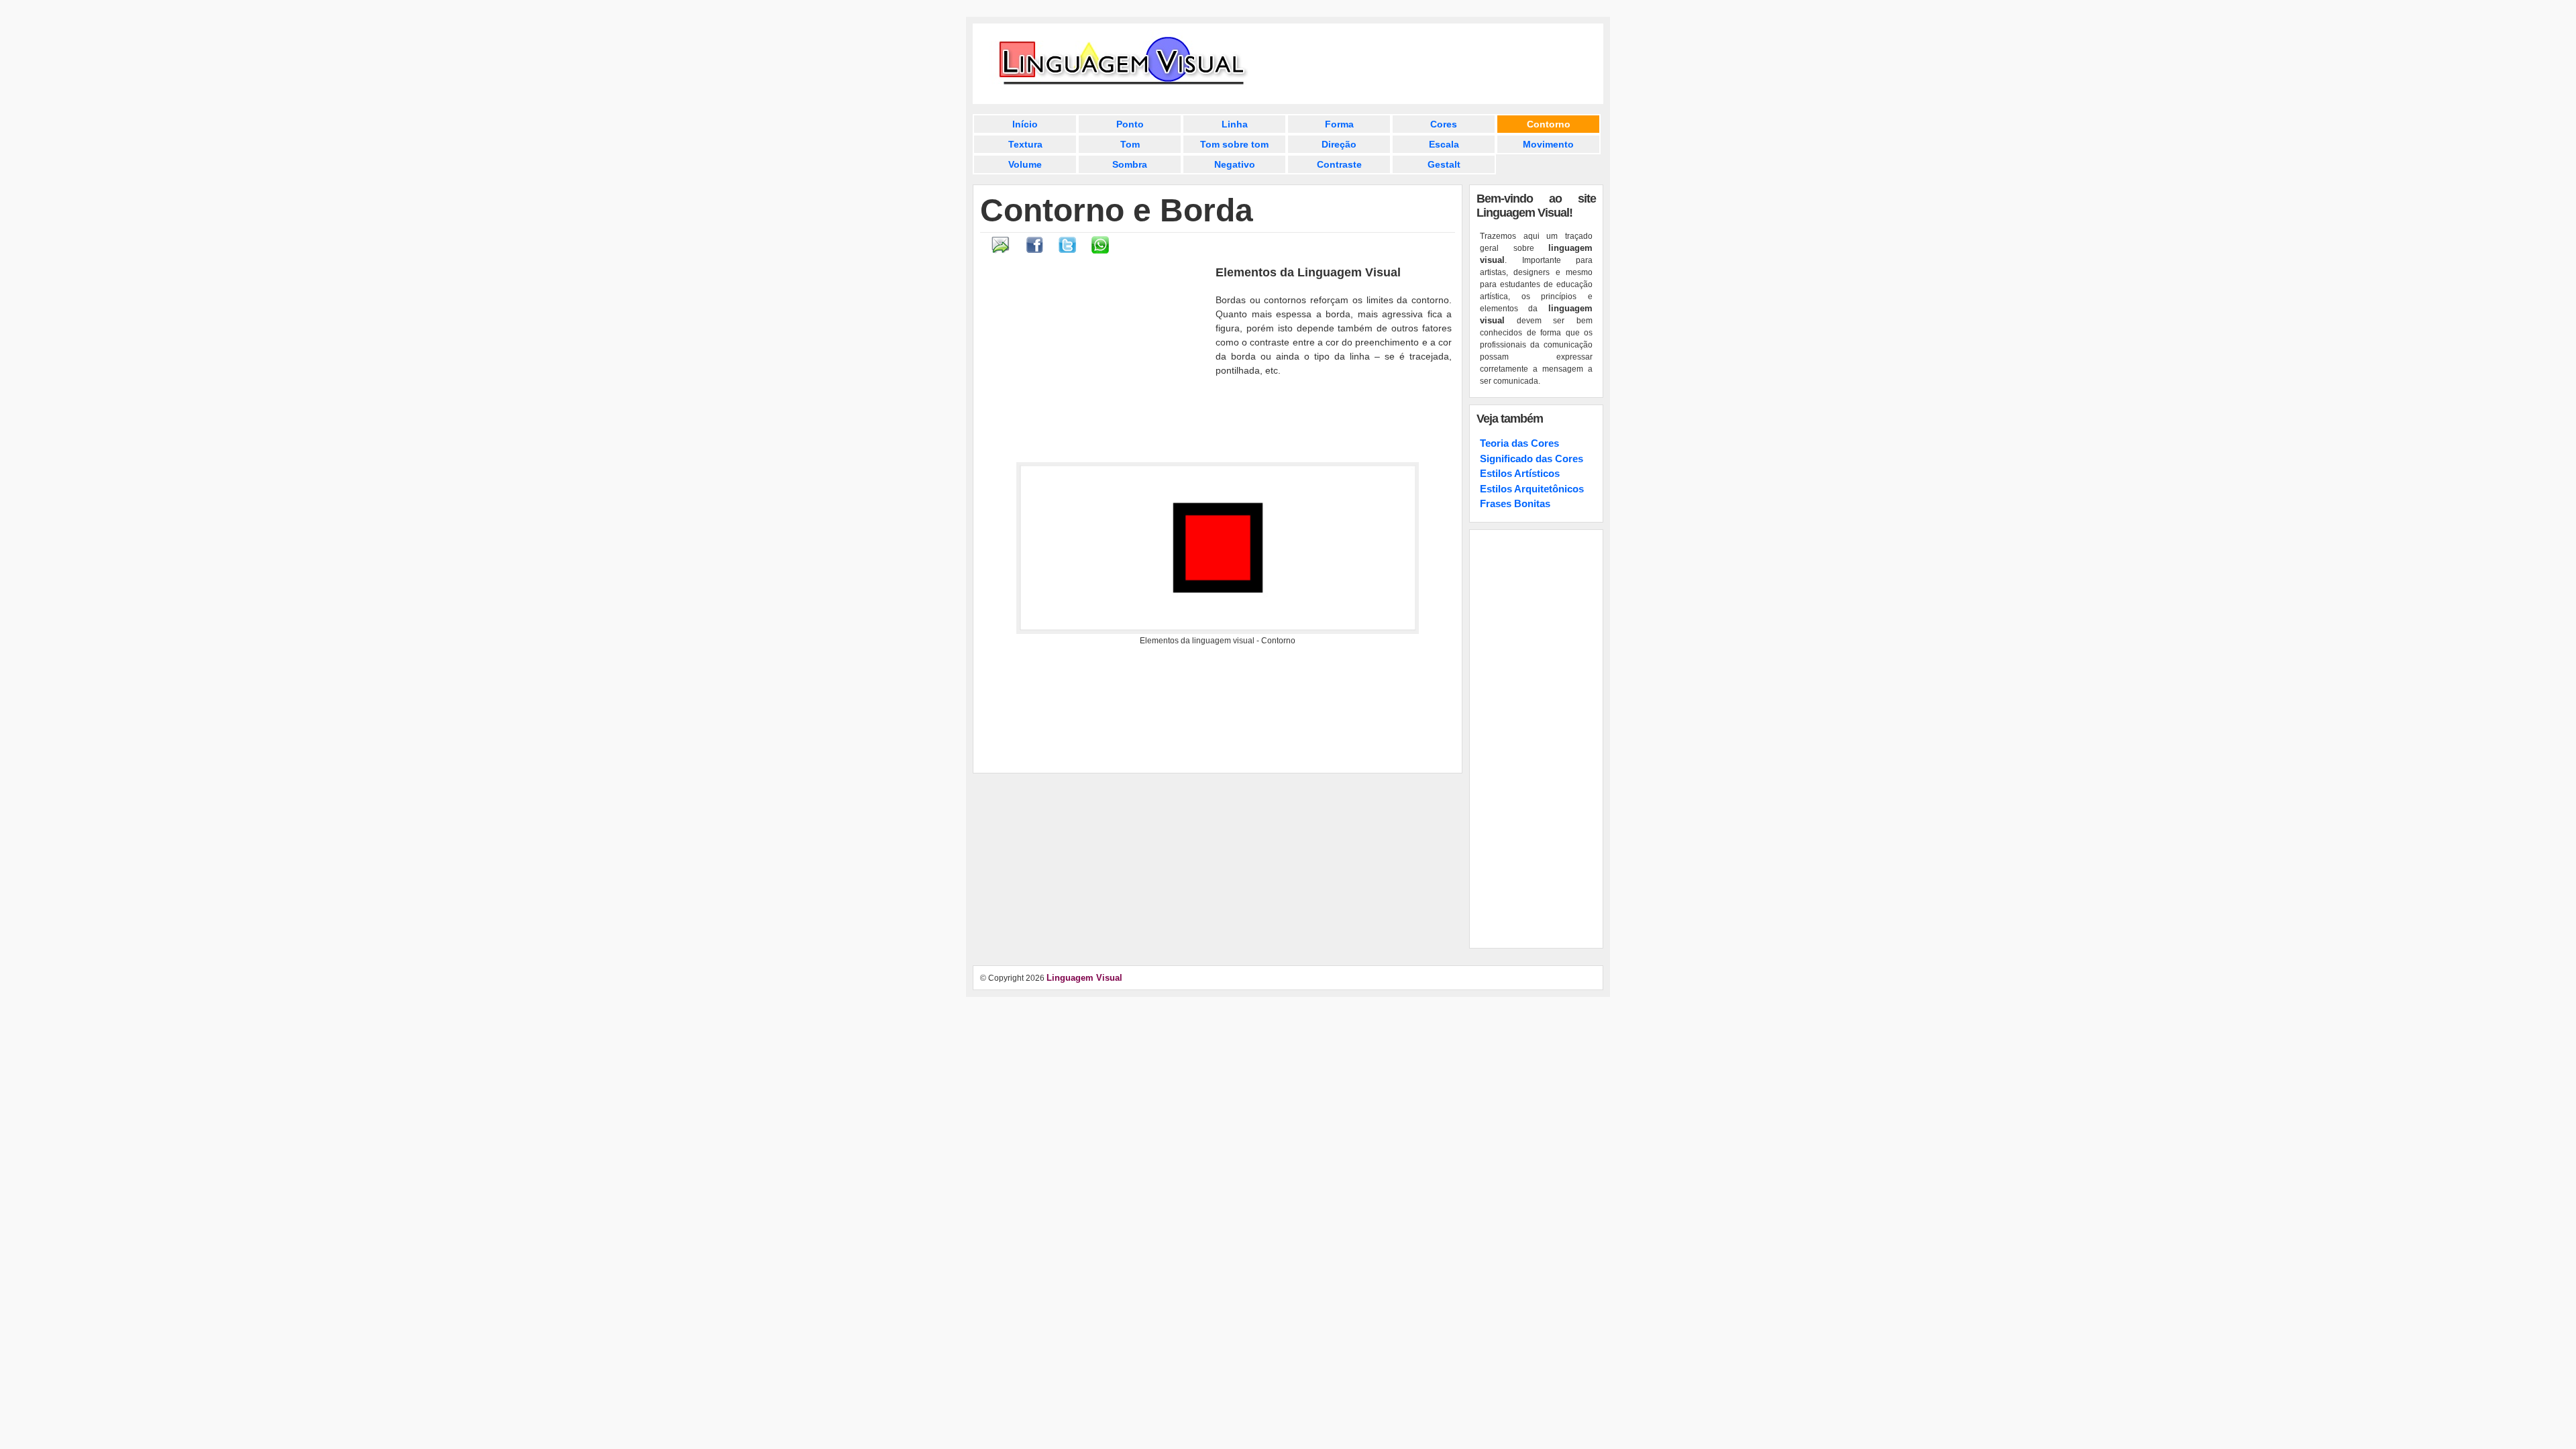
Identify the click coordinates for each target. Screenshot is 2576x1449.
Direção (1339, 144)
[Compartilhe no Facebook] (1035, 251)
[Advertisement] (1096, 363)
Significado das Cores (1532, 459)
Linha (1235, 124)
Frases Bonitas (1515, 503)
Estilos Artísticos (1520, 473)
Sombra (1130, 164)
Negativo (1235, 164)
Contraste (1339, 164)
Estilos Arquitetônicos (1532, 489)
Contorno (1549, 124)
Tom (1130, 144)
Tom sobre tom (1234, 144)
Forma (1339, 124)
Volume (1025, 164)
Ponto (1130, 124)
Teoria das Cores (1519, 443)
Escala (1444, 144)
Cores (1444, 124)
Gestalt (1444, 164)
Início (1025, 124)
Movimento (1548, 144)
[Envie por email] (1001, 251)
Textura (1025, 144)
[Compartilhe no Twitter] (1067, 251)
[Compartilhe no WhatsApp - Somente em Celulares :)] (1100, 251)
